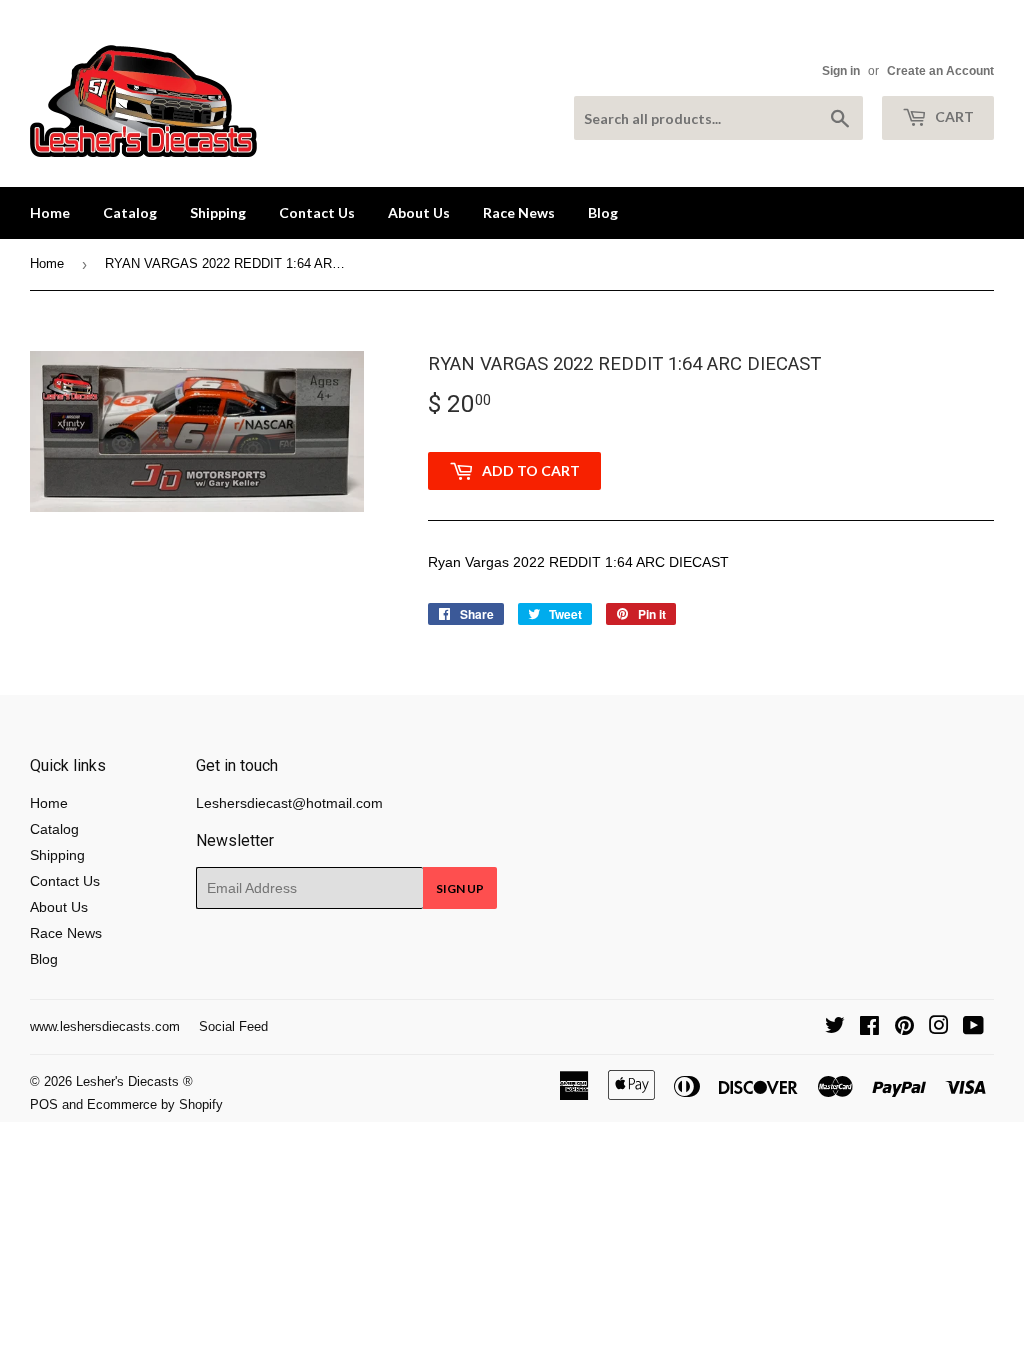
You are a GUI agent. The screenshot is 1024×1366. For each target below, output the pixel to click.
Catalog (130, 212)
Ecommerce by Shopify (155, 1104)
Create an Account (940, 71)
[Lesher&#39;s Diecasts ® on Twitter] (835, 1028)
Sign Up (460, 888)
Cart (953, 116)
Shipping (218, 212)
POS (44, 1104)
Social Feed (233, 1026)
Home (50, 212)
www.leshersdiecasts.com (105, 1026)
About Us (419, 212)
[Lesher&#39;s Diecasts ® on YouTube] (973, 1028)
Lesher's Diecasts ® (134, 1081)
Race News (519, 212)
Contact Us (317, 212)
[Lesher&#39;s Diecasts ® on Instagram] (939, 1028)
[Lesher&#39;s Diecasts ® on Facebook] (869, 1028)
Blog (603, 212)
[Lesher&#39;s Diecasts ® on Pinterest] (904, 1028)
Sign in (841, 71)
